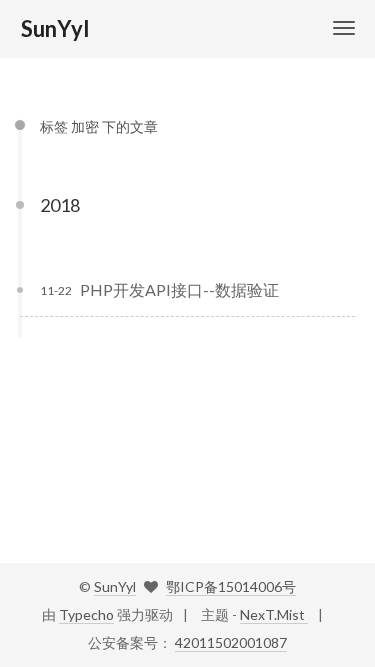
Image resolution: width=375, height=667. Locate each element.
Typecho (86, 614)
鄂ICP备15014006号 (231, 586)
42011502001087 (231, 642)
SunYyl (115, 586)
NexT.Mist (274, 614)
